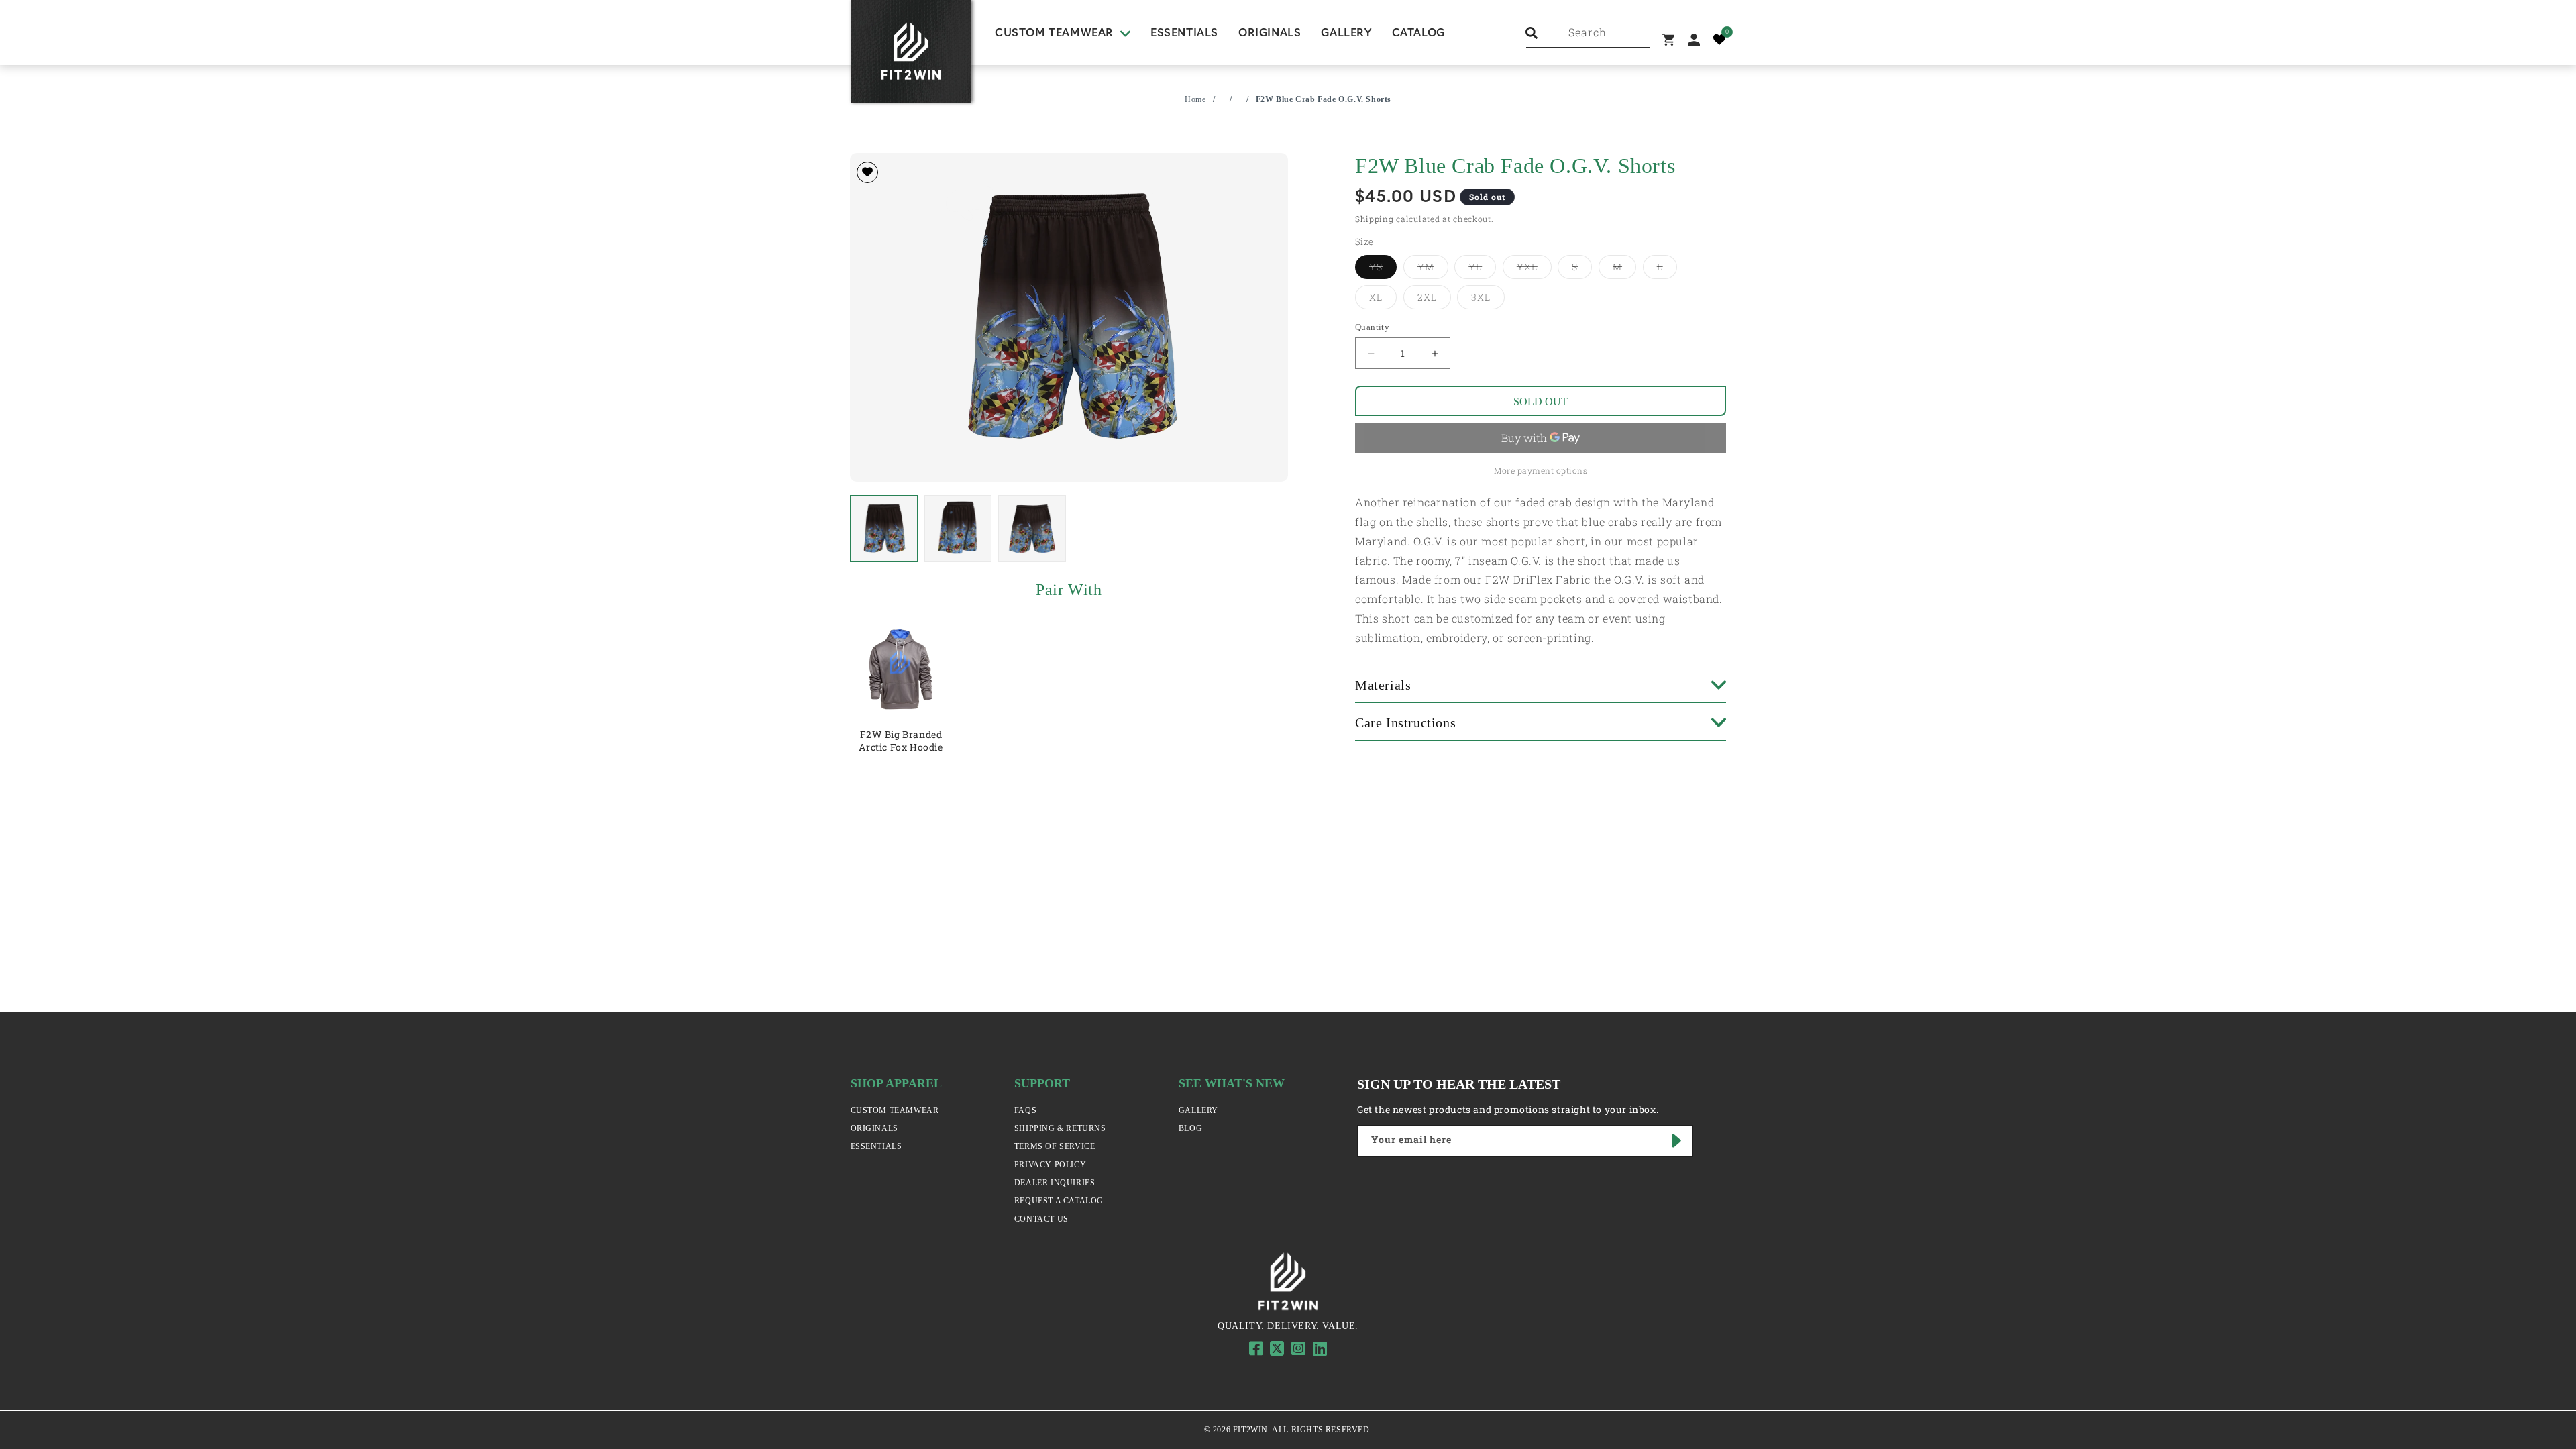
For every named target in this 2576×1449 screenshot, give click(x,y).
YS (1383, 266)
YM (1433, 266)
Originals (874, 1128)
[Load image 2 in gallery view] (958, 529)
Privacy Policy (1050, 1165)
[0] (1719, 40)
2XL (1434, 297)
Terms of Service (1055, 1146)
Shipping (1375, 219)
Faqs (1025, 1110)
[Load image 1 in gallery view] (884, 529)
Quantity (1372, 327)
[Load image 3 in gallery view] (1032, 529)
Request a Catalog (1059, 1201)
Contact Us (1041, 1219)
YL (1482, 266)
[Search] (1532, 33)
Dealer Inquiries (1055, 1183)
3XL (1488, 297)
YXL (1534, 266)
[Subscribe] (1677, 1141)
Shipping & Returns (1060, 1128)
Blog (1190, 1128)
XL (1383, 297)
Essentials (876, 1146)
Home (1195, 99)
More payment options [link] (1541, 470)
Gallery (1198, 1110)
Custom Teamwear (895, 1110)
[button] (1063, 34)
